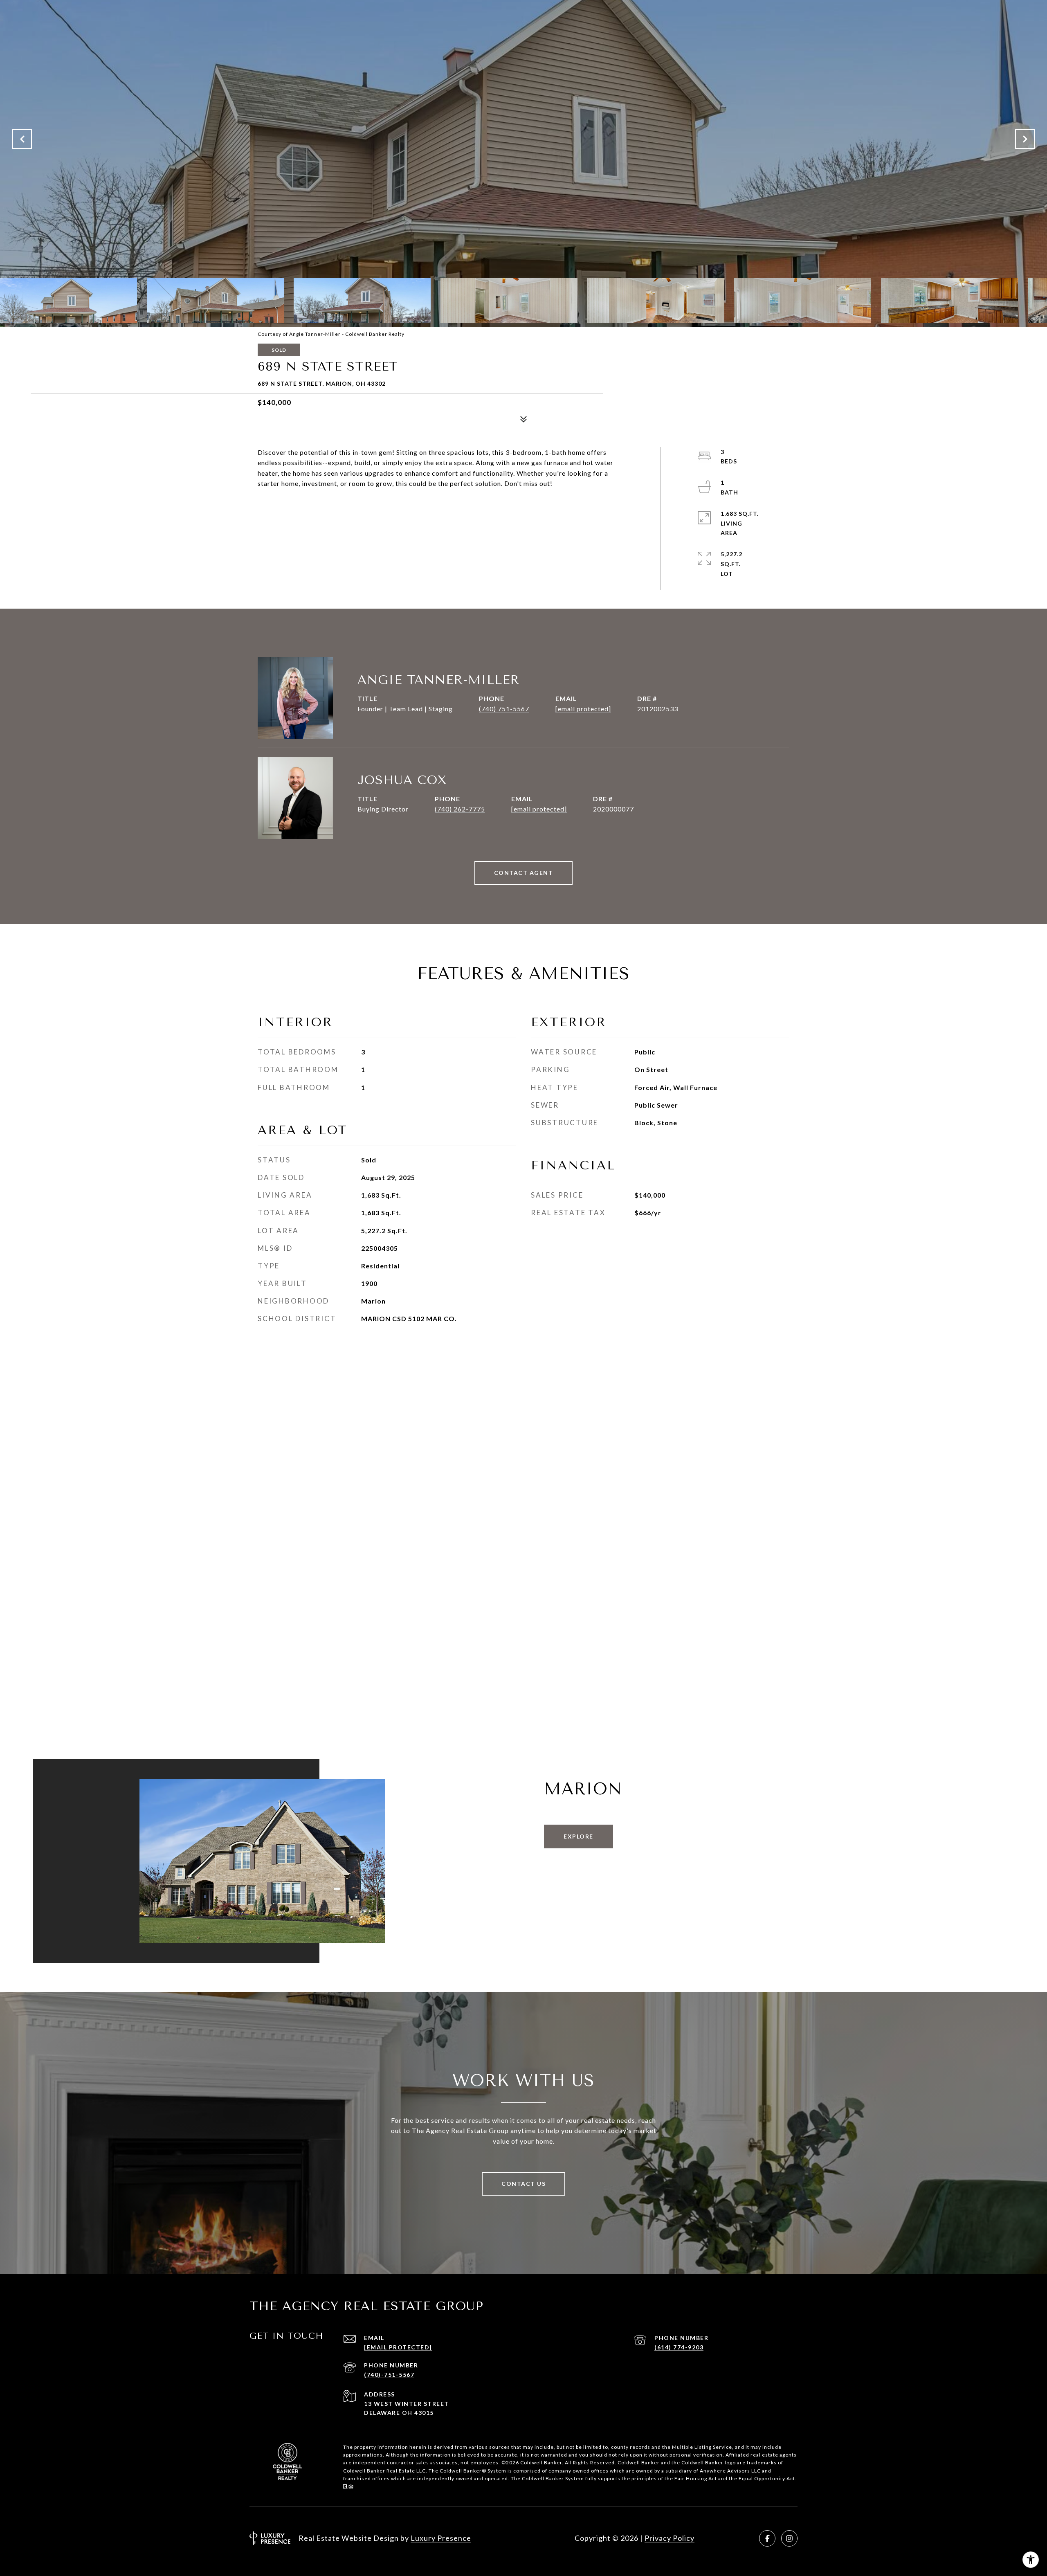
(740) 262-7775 (460, 809)
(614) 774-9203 (679, 2347)
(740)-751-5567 (389, 2375)
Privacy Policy (670, 2538)
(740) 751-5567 (504, 709)
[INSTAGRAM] (789, 2538)
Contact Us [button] (523, 2184)
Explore (579, 1836)
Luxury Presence (441, 2538)
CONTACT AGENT (524, 873)
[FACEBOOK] (767, 2538)
